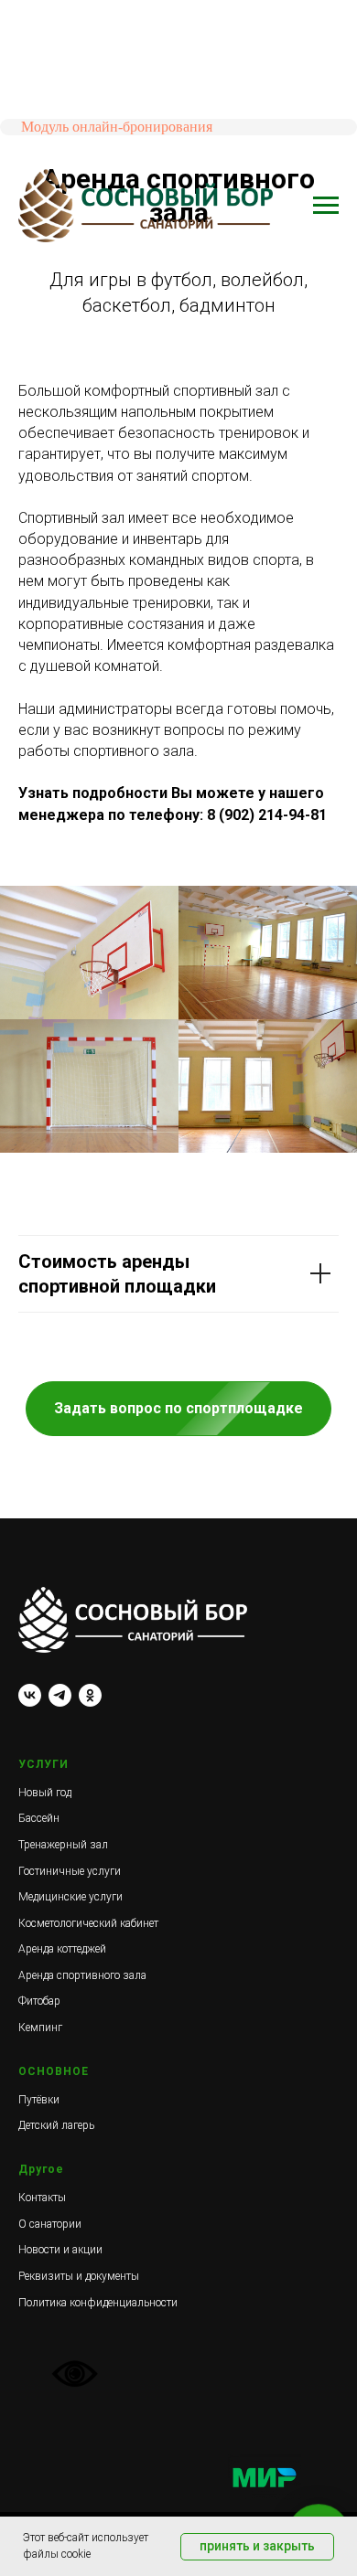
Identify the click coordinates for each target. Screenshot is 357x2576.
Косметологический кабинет (88, 1923)
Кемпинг (40, 2028)
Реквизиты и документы (79, 2276)
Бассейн (39, 1818)
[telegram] (60, 1695)
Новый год (45, 1793)
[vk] (30, 1695)
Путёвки (39, 2100)
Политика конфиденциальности (98, 2303)
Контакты (42, 2198)
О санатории (50, 2224)
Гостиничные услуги (70, 1871)
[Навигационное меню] (326, 206)
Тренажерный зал (63, 1845)
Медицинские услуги (70, 1897)
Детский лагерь (56, 2125)
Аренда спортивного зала (82, 1975)
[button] (178, 1409)
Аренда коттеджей (62, 1949)
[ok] (90, 1695)
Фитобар (39, 2001)
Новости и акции (60, 2250)
